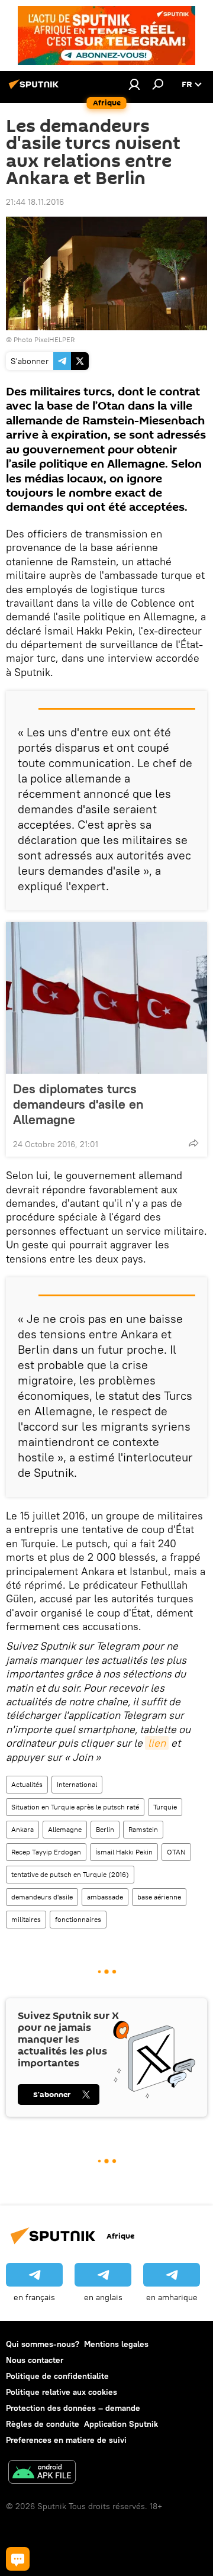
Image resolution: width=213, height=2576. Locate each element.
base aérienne (159, 1897)
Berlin (105, 1829)
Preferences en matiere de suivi (66, 2440)
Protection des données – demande (73, 2408)
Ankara (22, 1829)
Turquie (165, 1807)
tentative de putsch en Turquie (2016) (70, 1874)
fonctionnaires (78, 1919)
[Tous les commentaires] (18, 2559)
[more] (193, 1143)
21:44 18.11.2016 (35, 202)
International (77, 1784)
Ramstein (143, 1829)
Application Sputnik (121, 2424)
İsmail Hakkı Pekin (124, 1852)
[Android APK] (42, 2473)
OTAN (176, 1852)
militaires (26, 1919)
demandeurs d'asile (42, 1897)
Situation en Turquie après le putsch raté (75, 1807)
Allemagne (65, 1829)
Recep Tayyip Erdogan (46, 1852)
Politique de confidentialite (57, 2376)
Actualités (27, 1784)
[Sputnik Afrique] (35, 89)
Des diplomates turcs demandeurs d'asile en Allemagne (78, 1104)
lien (157, 1743)
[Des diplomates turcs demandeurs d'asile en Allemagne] (106, 998)
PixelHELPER (54, 339)
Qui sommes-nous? (43, 2344)
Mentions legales (116, 2344)
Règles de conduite (43, 2424)
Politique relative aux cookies (62, 2392)
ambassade (105, 1897)
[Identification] (134, 84)
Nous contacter (35, 2360)
